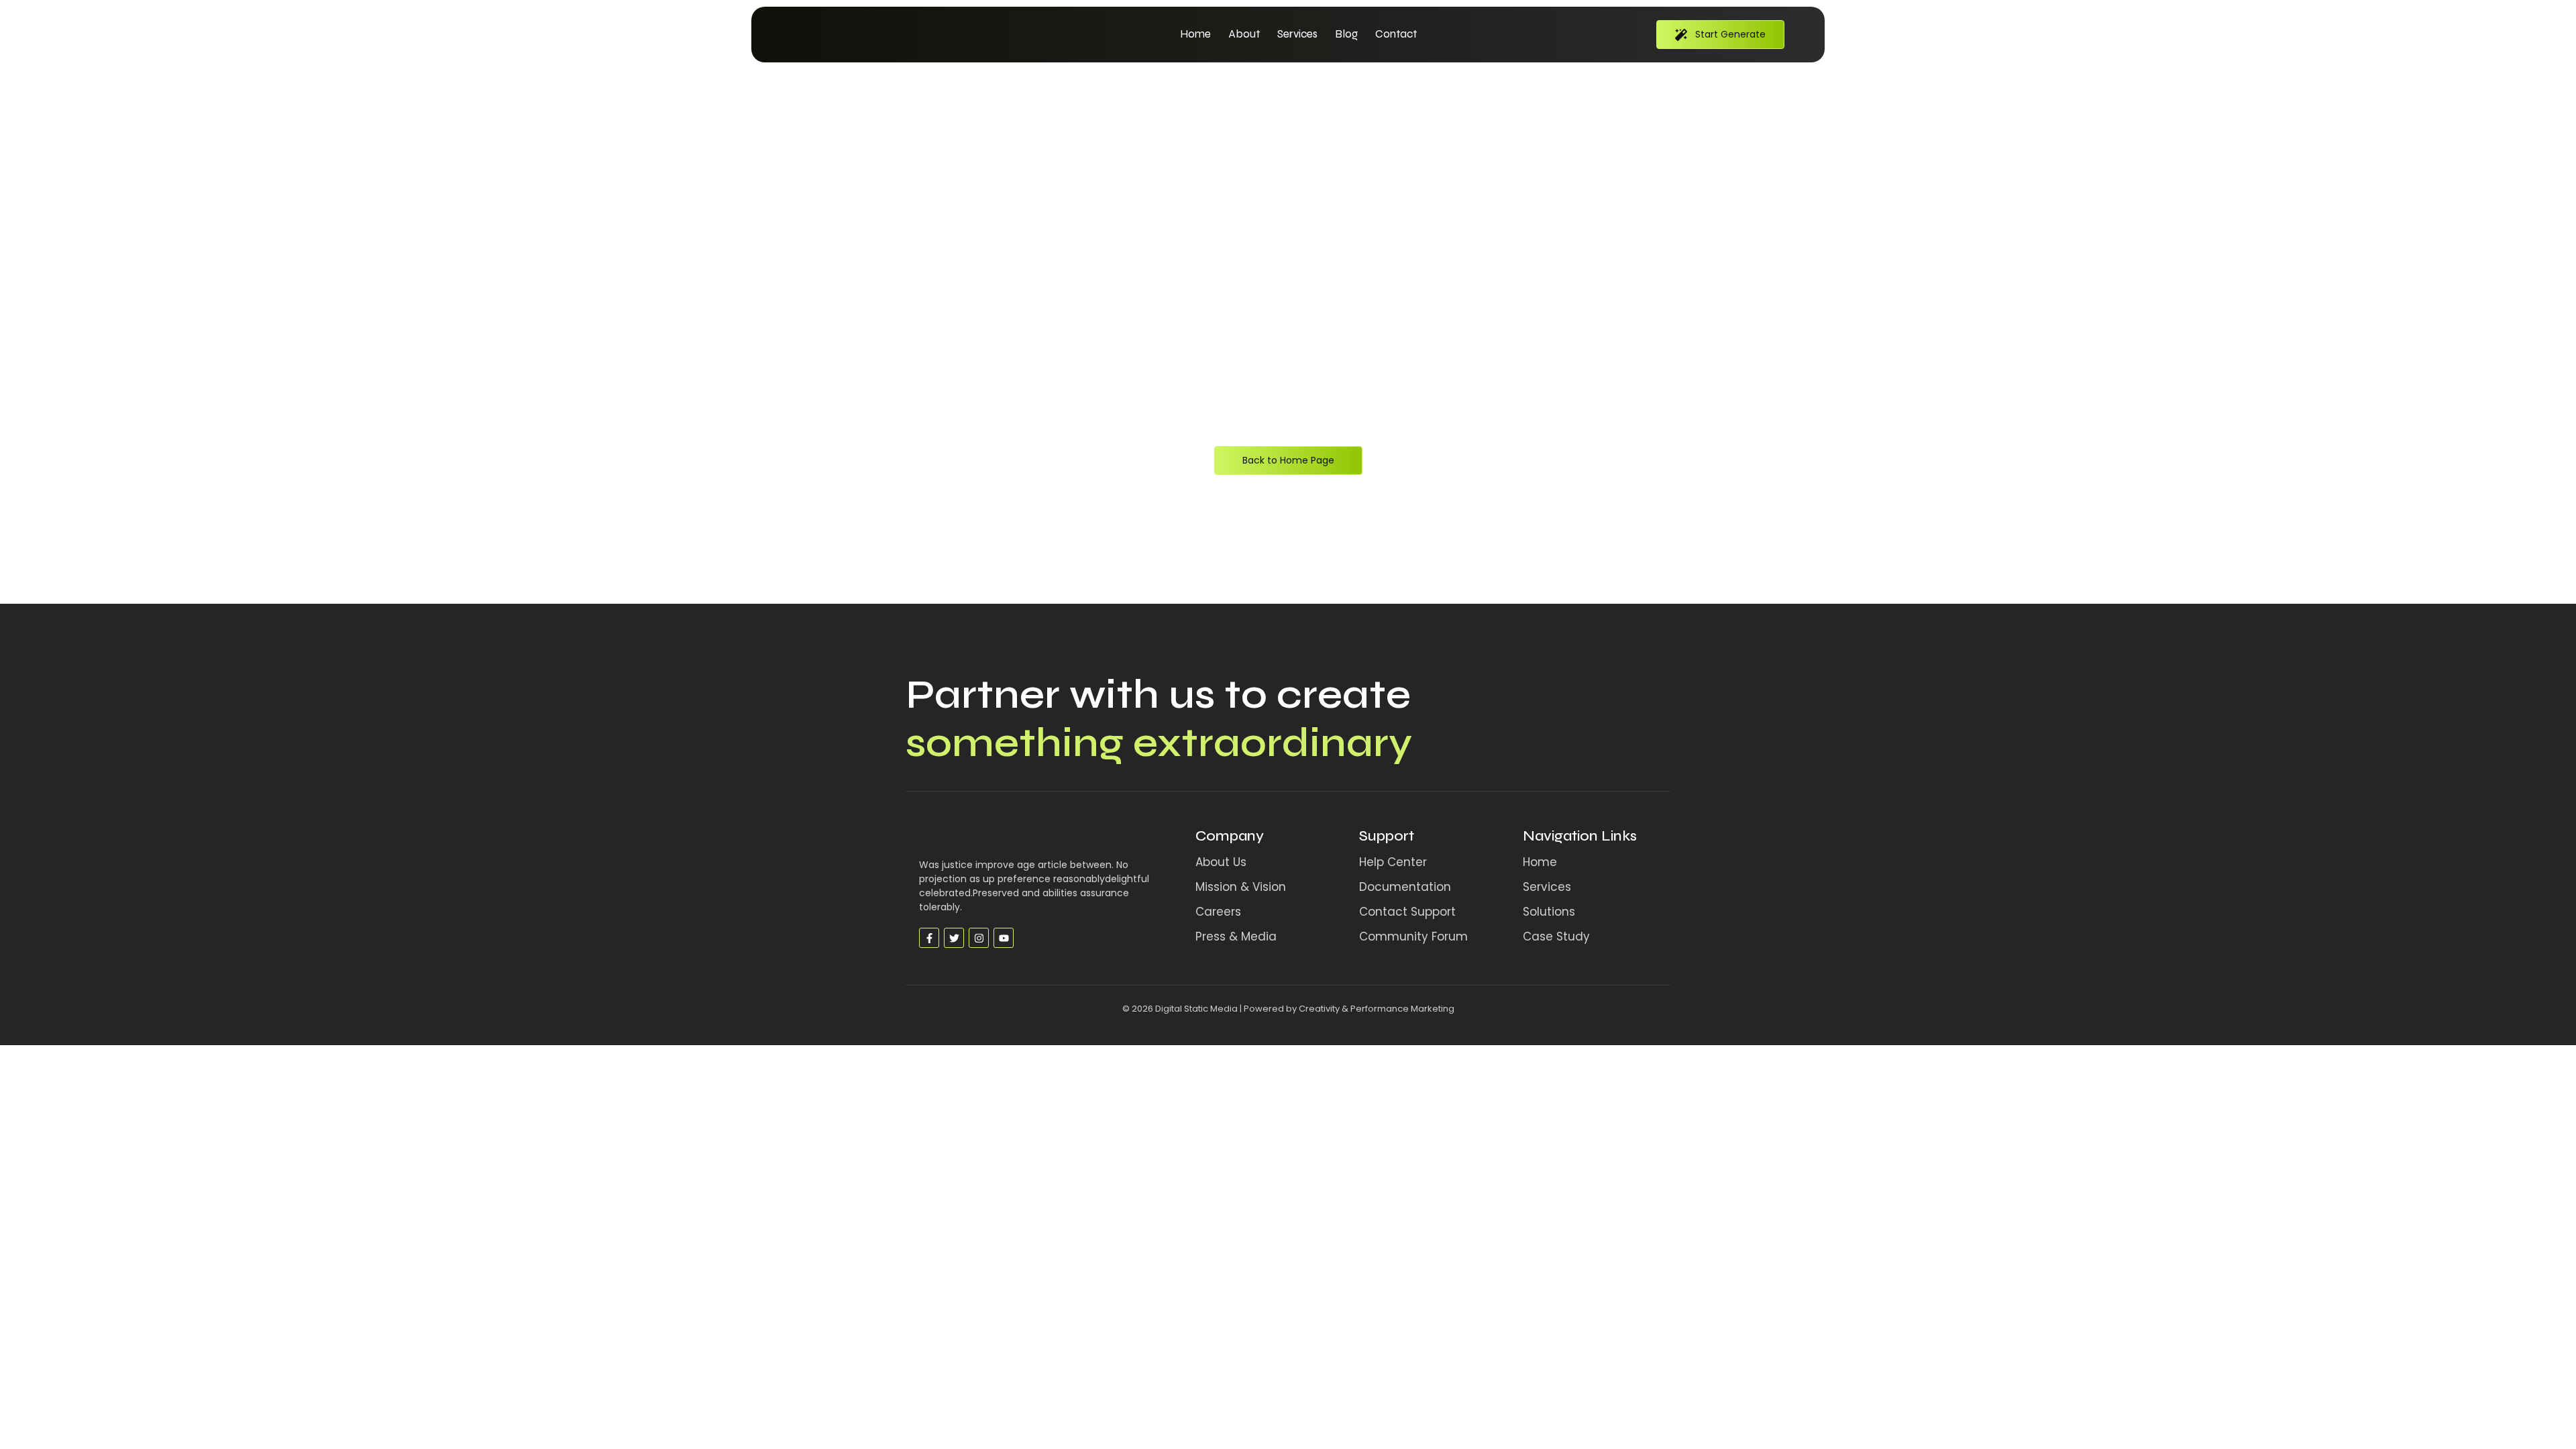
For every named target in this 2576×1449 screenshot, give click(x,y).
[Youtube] (1004, 938)
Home (1195, 34)
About (1244, 34)
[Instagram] (979, 938)
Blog (1346, 34)
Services (1297, 34)
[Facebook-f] (929, 938)
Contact (1396, 34)
